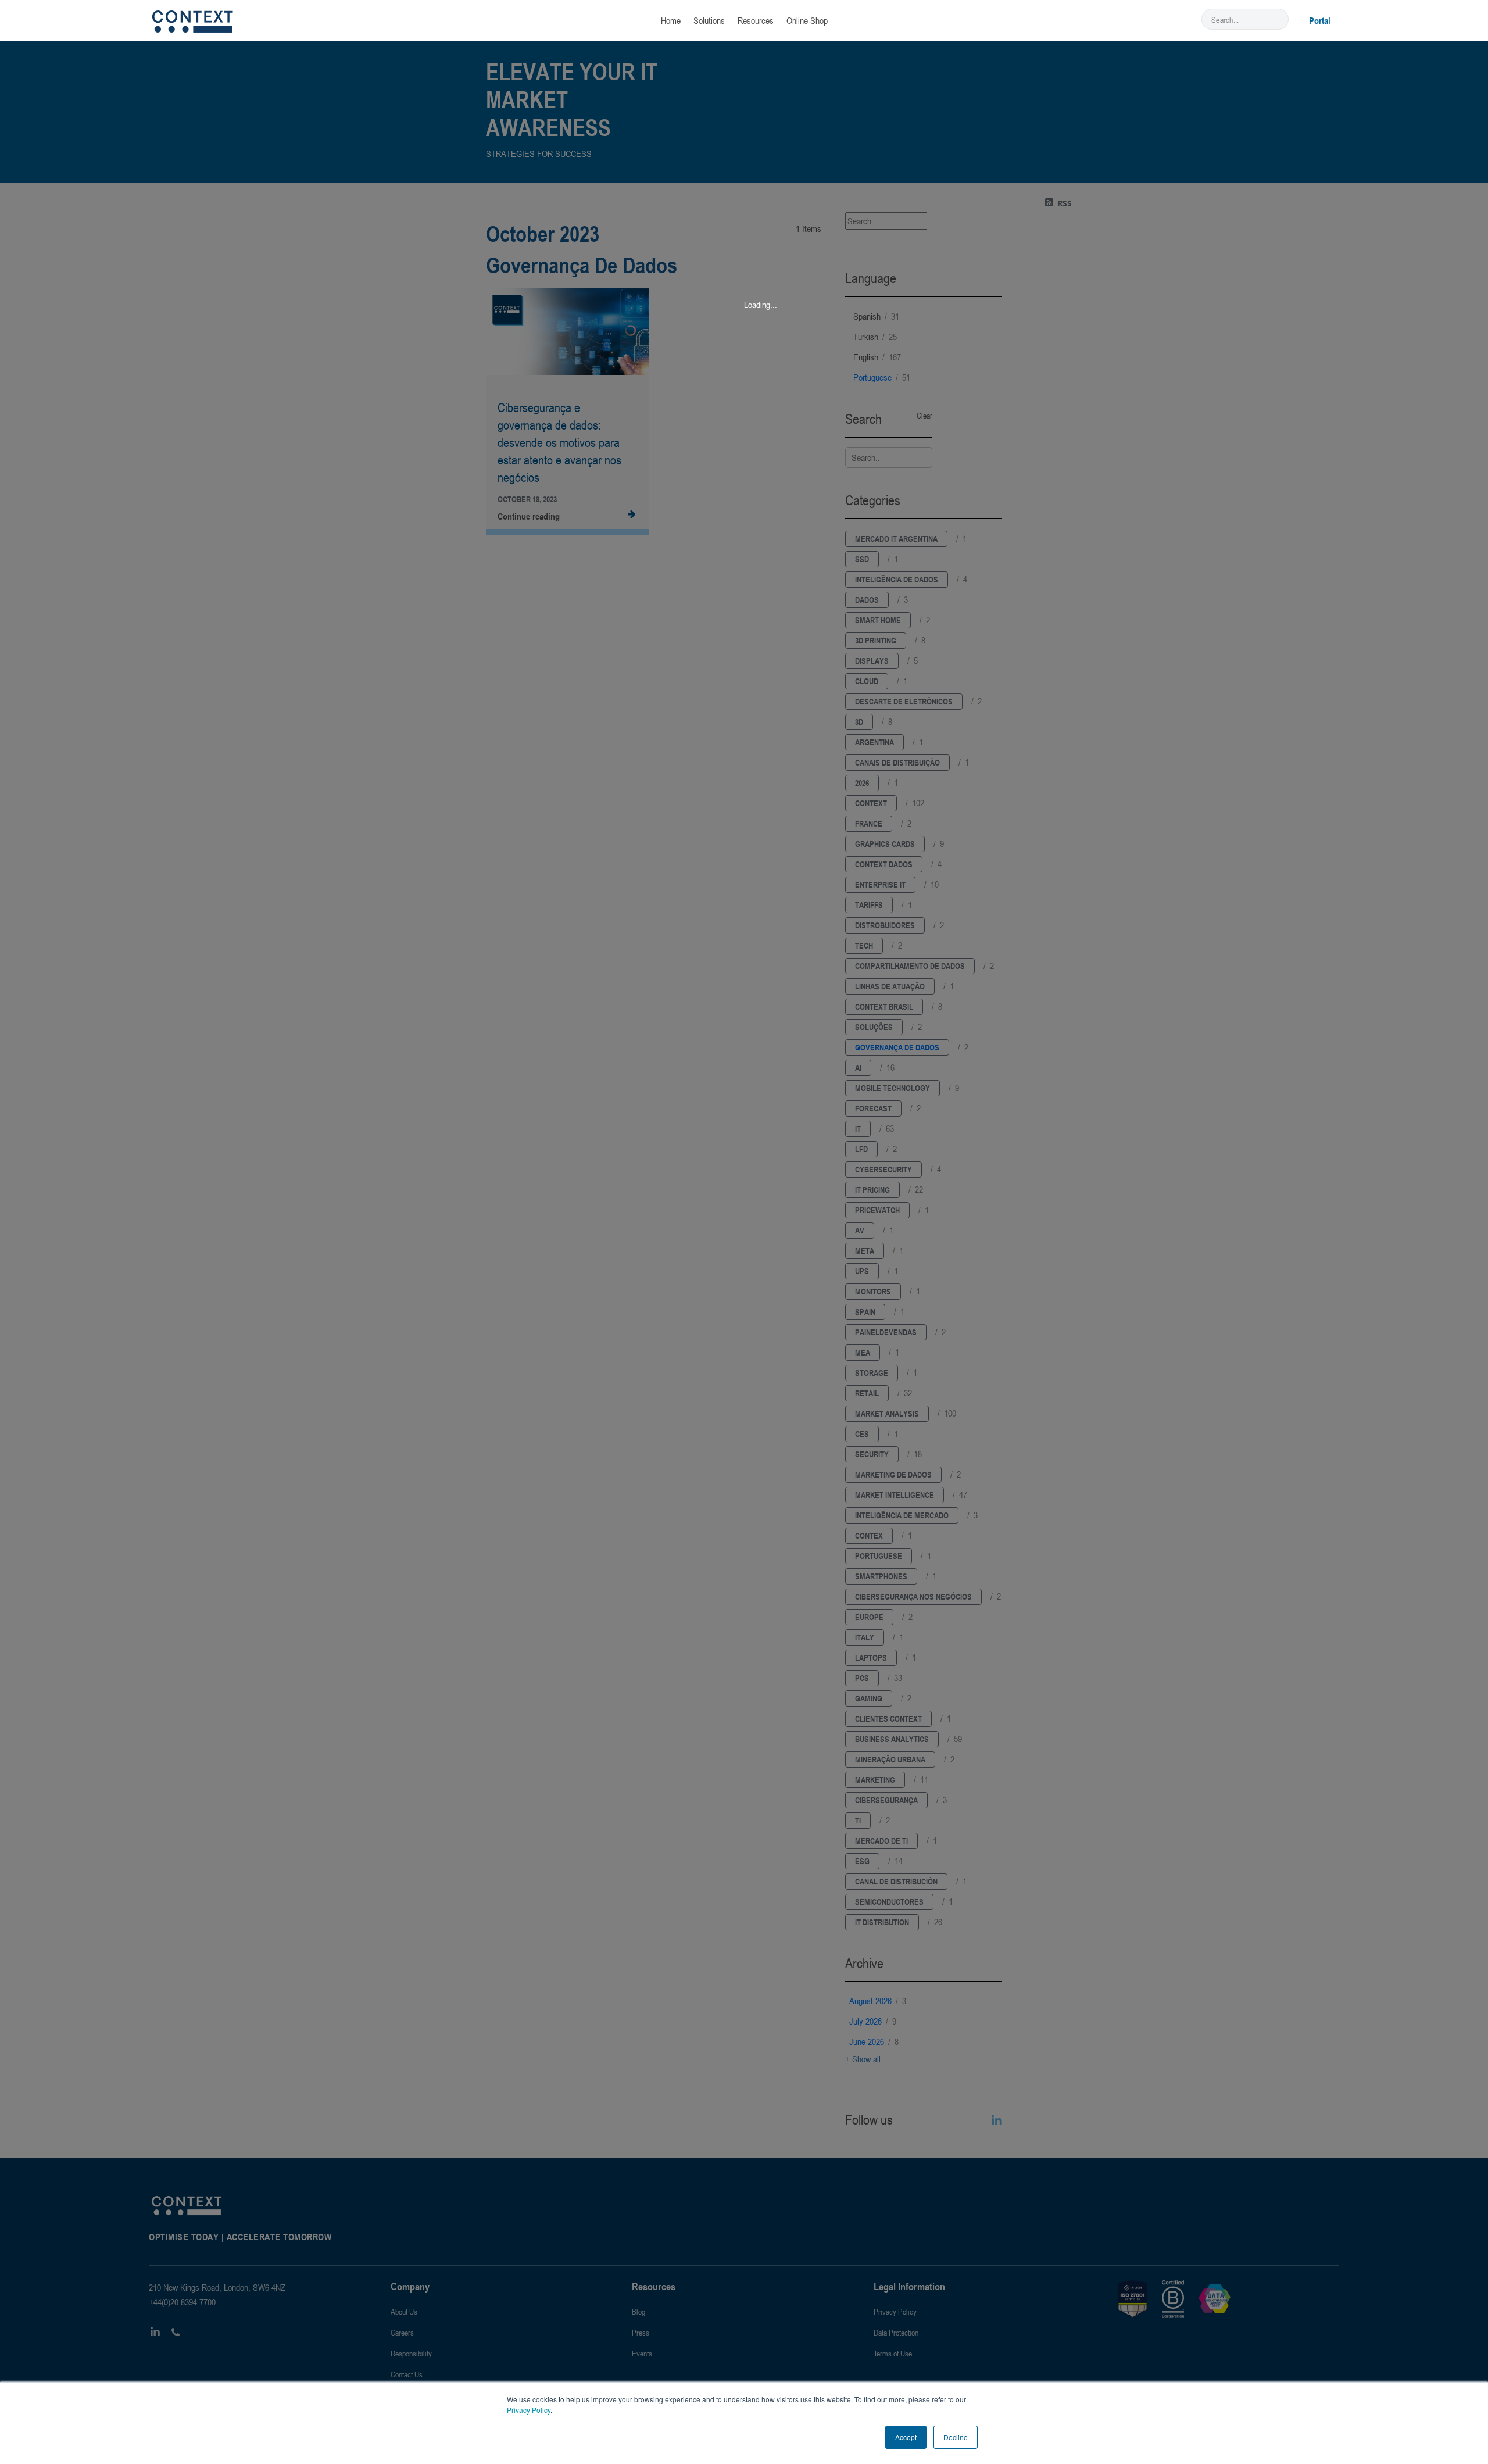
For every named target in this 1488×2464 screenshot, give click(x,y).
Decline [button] (956, 2437)
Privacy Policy (529, 2410)
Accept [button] (906, 2437)
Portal (1320, 20)
